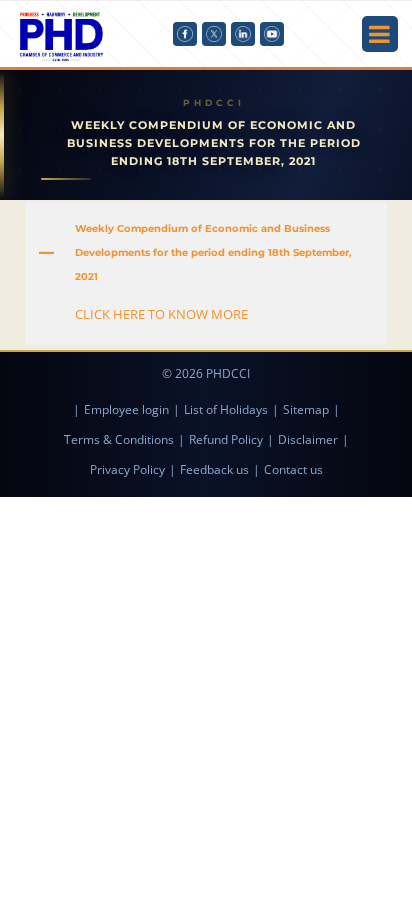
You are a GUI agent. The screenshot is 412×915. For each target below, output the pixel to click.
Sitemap (306, 409)
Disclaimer (308, 439)
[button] (205, 253)
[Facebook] (185, 34)
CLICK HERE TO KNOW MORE (161, 314)
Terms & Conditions (119, 439)
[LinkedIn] (243, 34)
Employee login (126, 409)
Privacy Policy (127, 469)
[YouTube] (272, 34)
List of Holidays (226, 409)
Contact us (293, 469)
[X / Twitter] (214, 34)
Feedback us (214, 469)
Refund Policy (226, 439)
